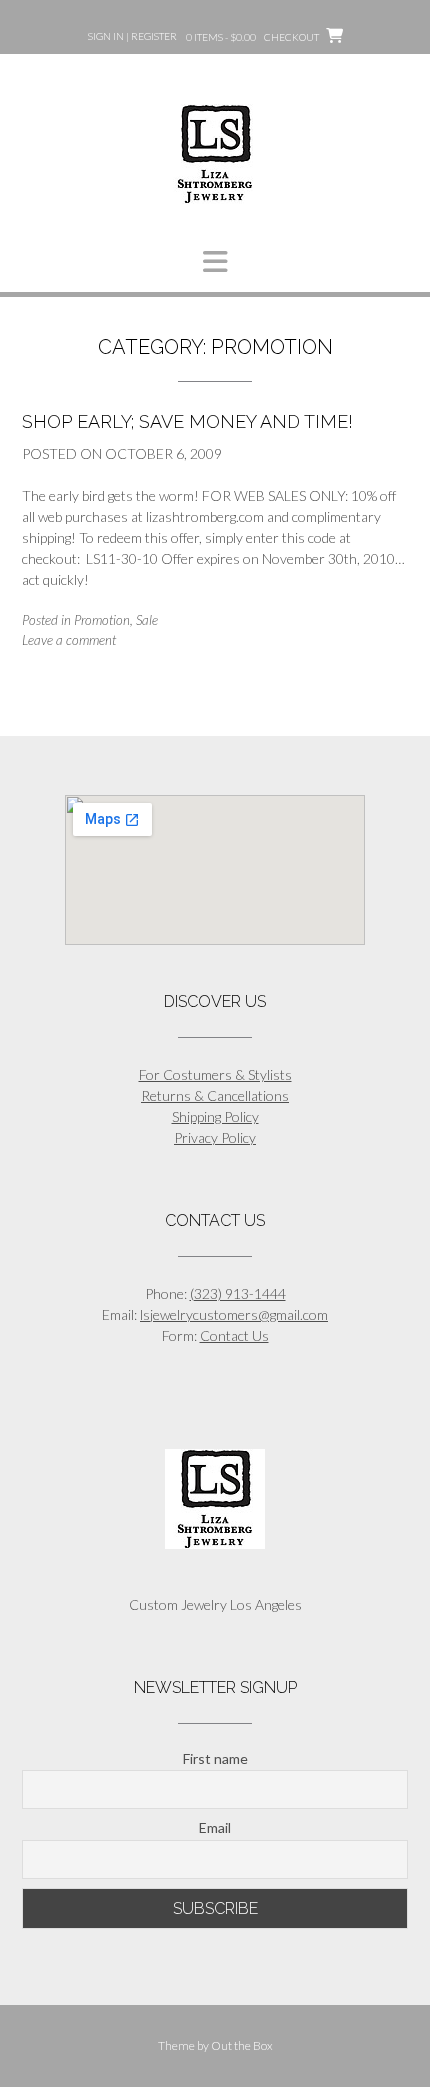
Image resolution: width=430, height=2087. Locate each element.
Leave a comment (69, 640)
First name (215, 1758)
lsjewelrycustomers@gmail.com (234, 1314)
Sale (147, 620)
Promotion (102, 620)
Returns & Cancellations (215, 1095)
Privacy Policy (215, 1137)
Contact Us (234, 1335)
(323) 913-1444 (238, 1293)
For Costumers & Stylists (215, 1074)
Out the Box (242, 2045)
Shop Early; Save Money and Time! (187, 421)
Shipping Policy (215, 1116)
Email (215, 1827)
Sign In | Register (132, 36)
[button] (215, 262)
